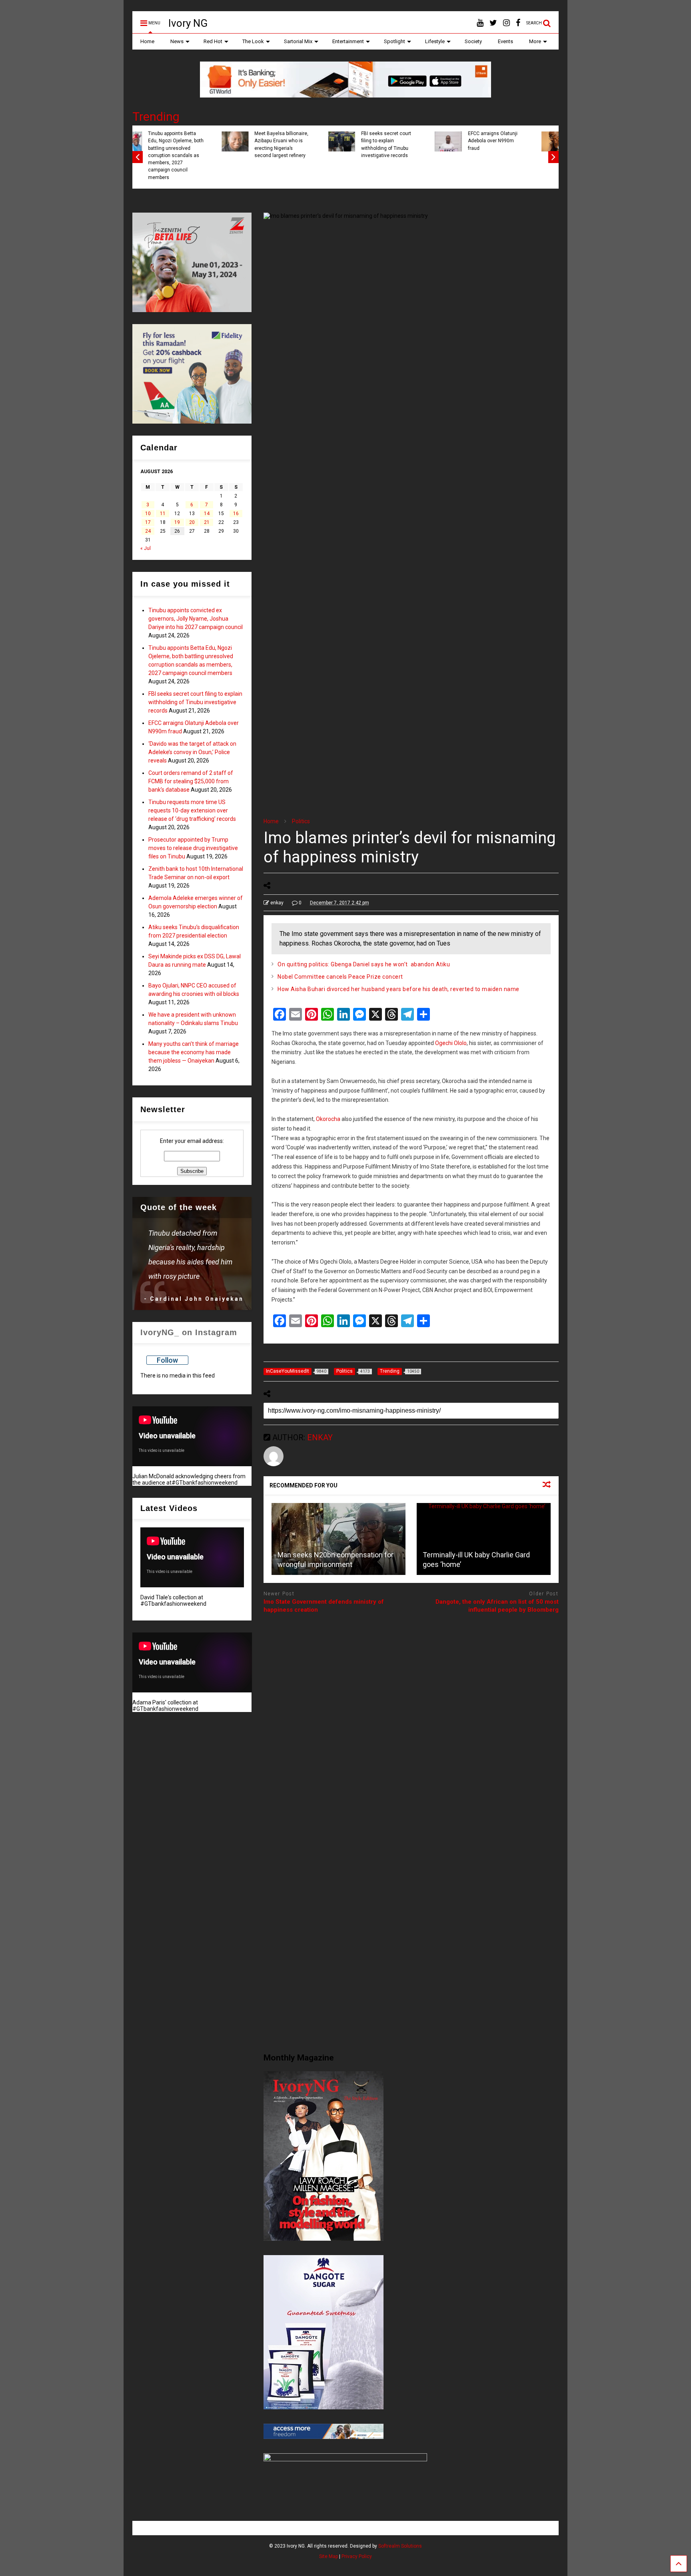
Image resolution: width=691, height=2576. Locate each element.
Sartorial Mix (298, 41)
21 (207, 522)
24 (148, 531)
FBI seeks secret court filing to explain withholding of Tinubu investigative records (196, 144)
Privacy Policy (357, 2556)
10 (148, 514)
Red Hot (213, 41)
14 (207, 514)
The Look (253, 41)
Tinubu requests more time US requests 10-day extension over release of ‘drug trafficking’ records (192, 810)
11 (163, 514)
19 (177, 522)
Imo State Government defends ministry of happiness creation (324, 1606)
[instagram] (506, 23)
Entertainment (348, 41)
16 (236, 514)
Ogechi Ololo (451, 1043)
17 (148, 522)
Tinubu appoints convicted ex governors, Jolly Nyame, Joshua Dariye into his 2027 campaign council (196, 619)
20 (192, 522)
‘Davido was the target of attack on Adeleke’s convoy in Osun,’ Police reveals (412, 144)
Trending (156, 116)
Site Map (329, 2556)
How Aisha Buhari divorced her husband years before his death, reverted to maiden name (398, 989)
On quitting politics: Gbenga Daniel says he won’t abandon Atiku (364, 964)
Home (147, 41)
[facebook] (518, 23)
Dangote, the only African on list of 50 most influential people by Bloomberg (497, 1606)
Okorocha (328, 1119)
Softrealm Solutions (400, 2546)
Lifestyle (435, 41)
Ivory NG (188, 23)
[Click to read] (339, 1539)
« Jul (146, 548)
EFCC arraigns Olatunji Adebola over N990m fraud (302, 141)
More (535, 41)
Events (505, 41)
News (177, 41)
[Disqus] (411, 1720)
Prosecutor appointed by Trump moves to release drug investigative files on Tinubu (193, 848)
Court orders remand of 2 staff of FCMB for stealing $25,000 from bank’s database (519, 144)
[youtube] (480, 23)
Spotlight (394, 41)
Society (473, 41)
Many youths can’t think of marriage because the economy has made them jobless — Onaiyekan (194, 1052)
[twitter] (493, 23)
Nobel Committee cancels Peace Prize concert (340, 977)
